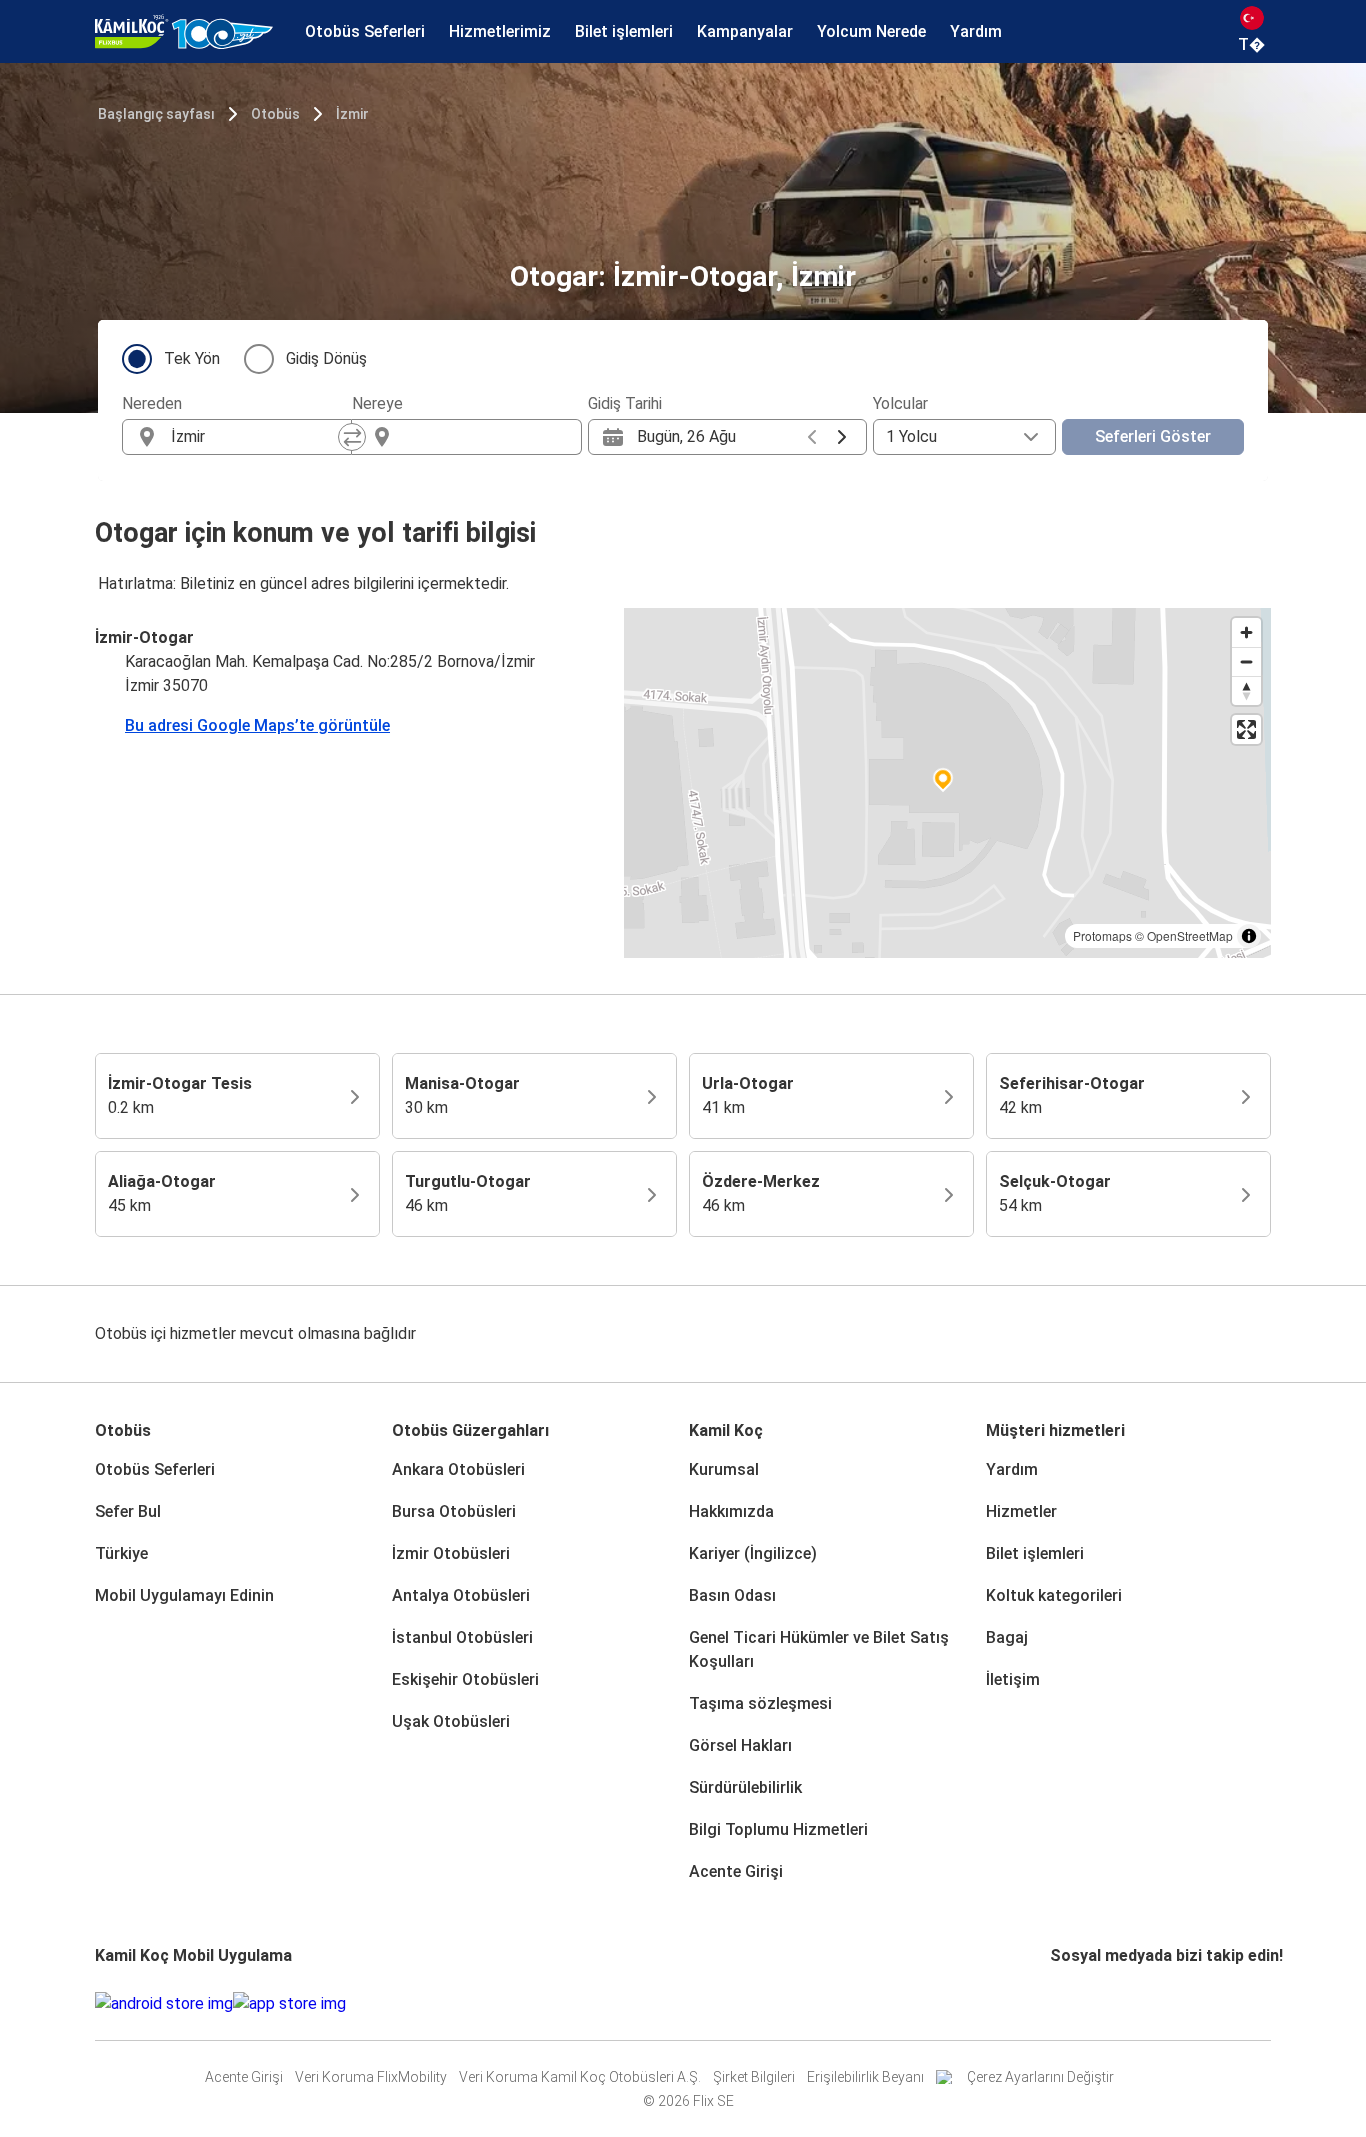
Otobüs (275, 114)
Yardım (1012, 1469)
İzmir (352, 114)
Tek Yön (192, 358)
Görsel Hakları (740, 1745)
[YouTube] (1065, 2003)
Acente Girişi (736, 1871)
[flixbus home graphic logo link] (184, 32)
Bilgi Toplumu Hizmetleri (778, 1829)
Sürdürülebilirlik (745, 1787)
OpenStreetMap (1190, 935)
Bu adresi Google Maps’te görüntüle (257, 725)
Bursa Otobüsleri (454, 1511)
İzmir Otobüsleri (451, 1553)
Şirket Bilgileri (754, 2077)
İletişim (1013, 1679)
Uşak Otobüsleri (451, 1721)
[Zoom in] (1246, 632)
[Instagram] (1059, 2003)
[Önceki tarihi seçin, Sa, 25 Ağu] (812, 437)
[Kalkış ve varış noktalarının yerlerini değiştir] (352, 437)
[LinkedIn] (1071, 2003)
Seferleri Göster (1153, 436)
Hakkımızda (731, 1511)
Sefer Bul (128, 1511)
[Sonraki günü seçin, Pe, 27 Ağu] (842, 437)
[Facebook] (1053, 2003)
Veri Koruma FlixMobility (371, 2077)
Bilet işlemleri (1035, 1553)
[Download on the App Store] (289, 2004)
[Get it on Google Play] (164, 2004)
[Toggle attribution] (1249, 936)
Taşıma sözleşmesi (760, 1703)
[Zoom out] (1246, 661)
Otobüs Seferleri (155, 1469)
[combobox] (255, 437)
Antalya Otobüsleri (461, 1595)
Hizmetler (1021, 1511)
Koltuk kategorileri (1054, 1595)
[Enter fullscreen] (1246, 729)
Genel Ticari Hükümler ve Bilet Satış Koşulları (819, 1649)
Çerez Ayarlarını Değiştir (1040, 2077)
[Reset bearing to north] (1246, 690)
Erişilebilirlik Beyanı (865, 2077)
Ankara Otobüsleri (458, 1469)
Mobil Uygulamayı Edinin (184, 1595)
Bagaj (1007, 1637)
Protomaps (1102, 935)
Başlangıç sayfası (156, 114)
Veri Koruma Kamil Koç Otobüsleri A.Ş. (580, 2077)
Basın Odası (732, 1595)
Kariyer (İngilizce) (753, 1553)
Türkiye (121, 1553)
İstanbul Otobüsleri (462, 1637)
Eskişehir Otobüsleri (465, 1679)
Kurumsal (724, 1469)
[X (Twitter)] (1077, 2003)
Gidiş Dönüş (326, 358)
